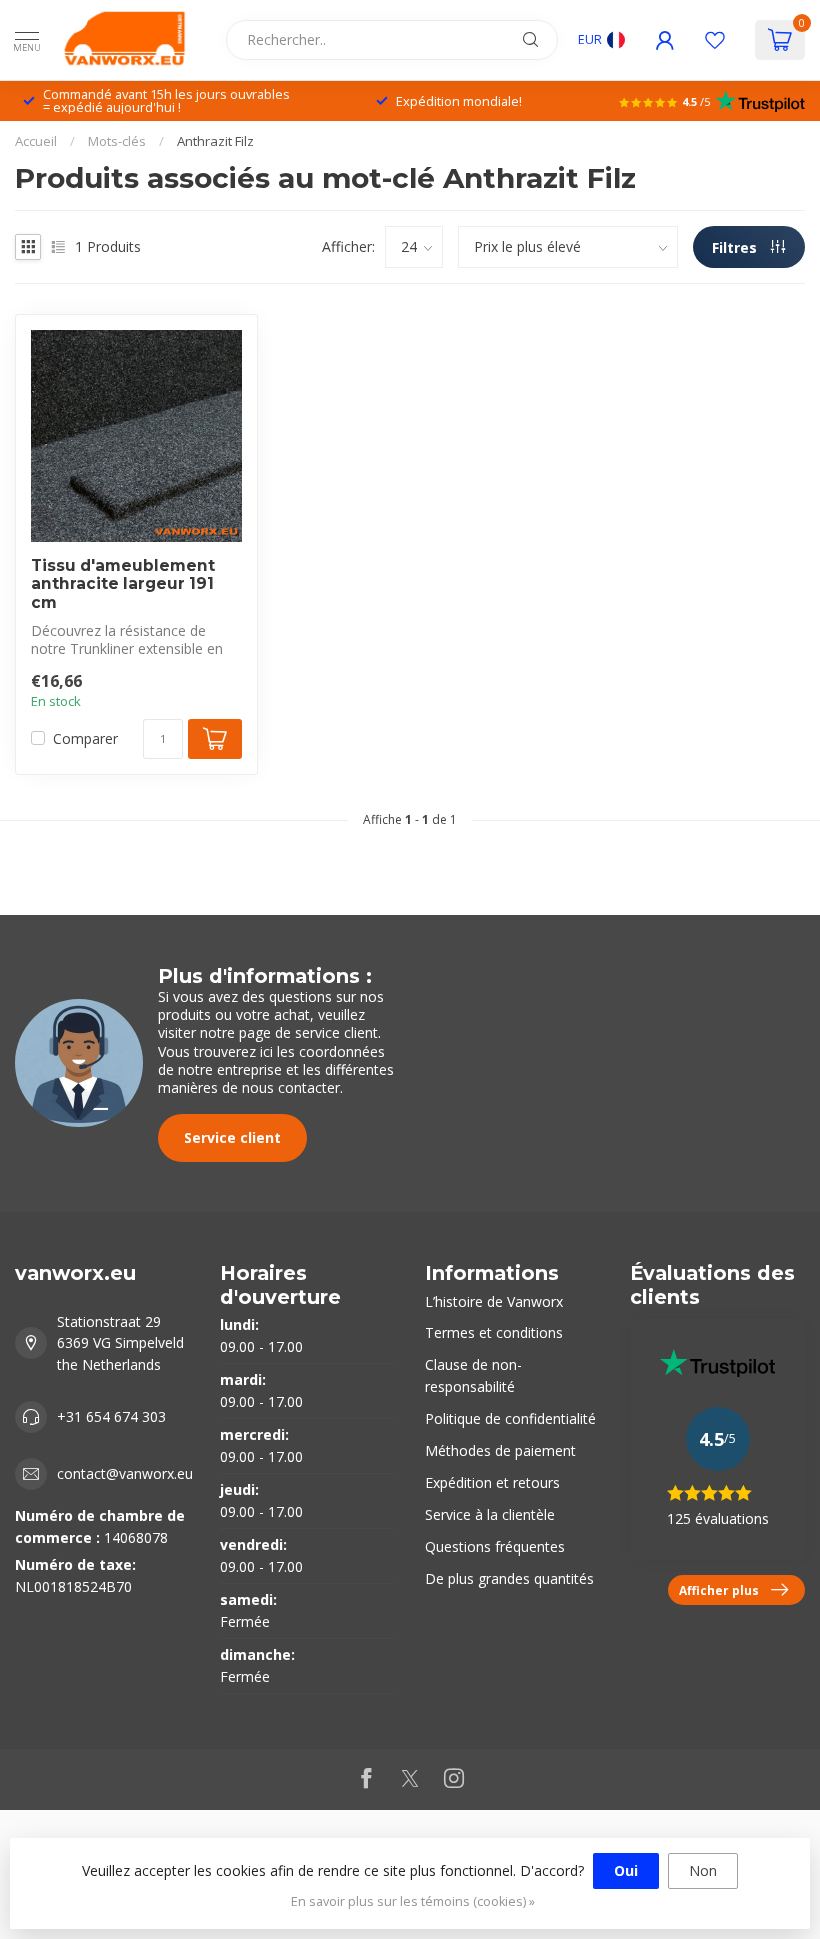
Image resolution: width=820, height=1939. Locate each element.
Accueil (36, 141)
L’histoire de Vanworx (494, 1301)
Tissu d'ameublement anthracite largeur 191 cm (123, 584)
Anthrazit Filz (215, 141)
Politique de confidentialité (510, 1418)
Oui (626, 1870)
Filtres (736, 247)
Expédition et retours (492, 1482)
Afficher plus (719, 1590)
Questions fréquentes (495, 1546)
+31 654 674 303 (111, 1416)
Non (703, 1870)
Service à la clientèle (490, 1514)
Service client (232, 1137)
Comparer (85, 738)
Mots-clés (117, 141)
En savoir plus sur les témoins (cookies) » (413, 1901)
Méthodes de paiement (500, 1450)
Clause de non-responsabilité (473, 1375)
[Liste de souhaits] (715, 40)
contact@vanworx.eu (125, 1473)
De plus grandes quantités (509, 1578)
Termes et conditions (494, 1332)
